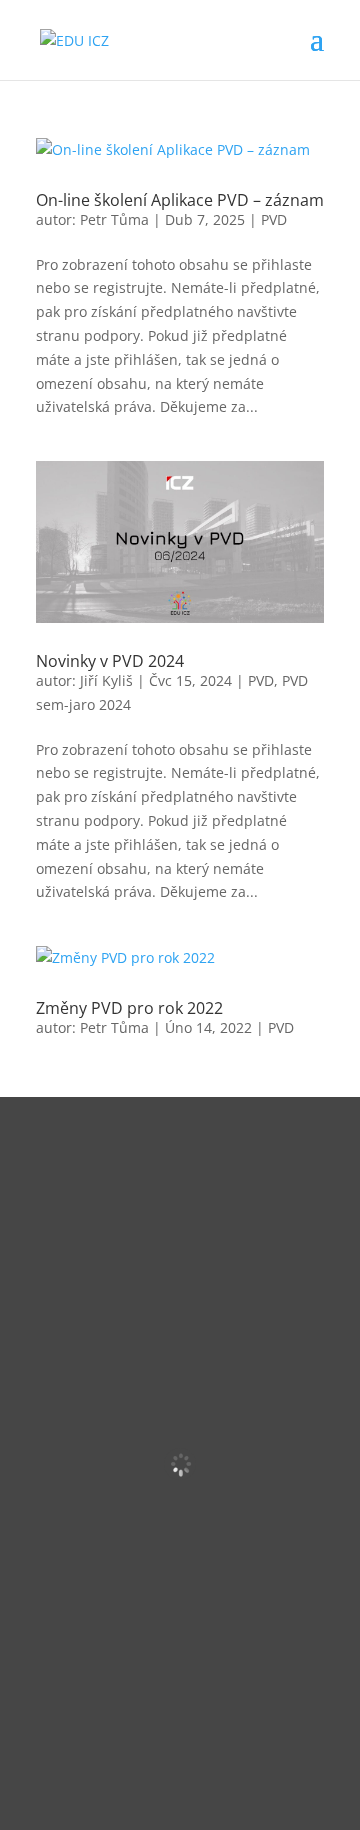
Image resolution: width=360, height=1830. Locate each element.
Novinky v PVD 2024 (110, 661)
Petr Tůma (114, 219)
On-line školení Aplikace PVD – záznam (180, 200)
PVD (274, 219)
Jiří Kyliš (106, 680)
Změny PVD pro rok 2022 (129, 1008)
